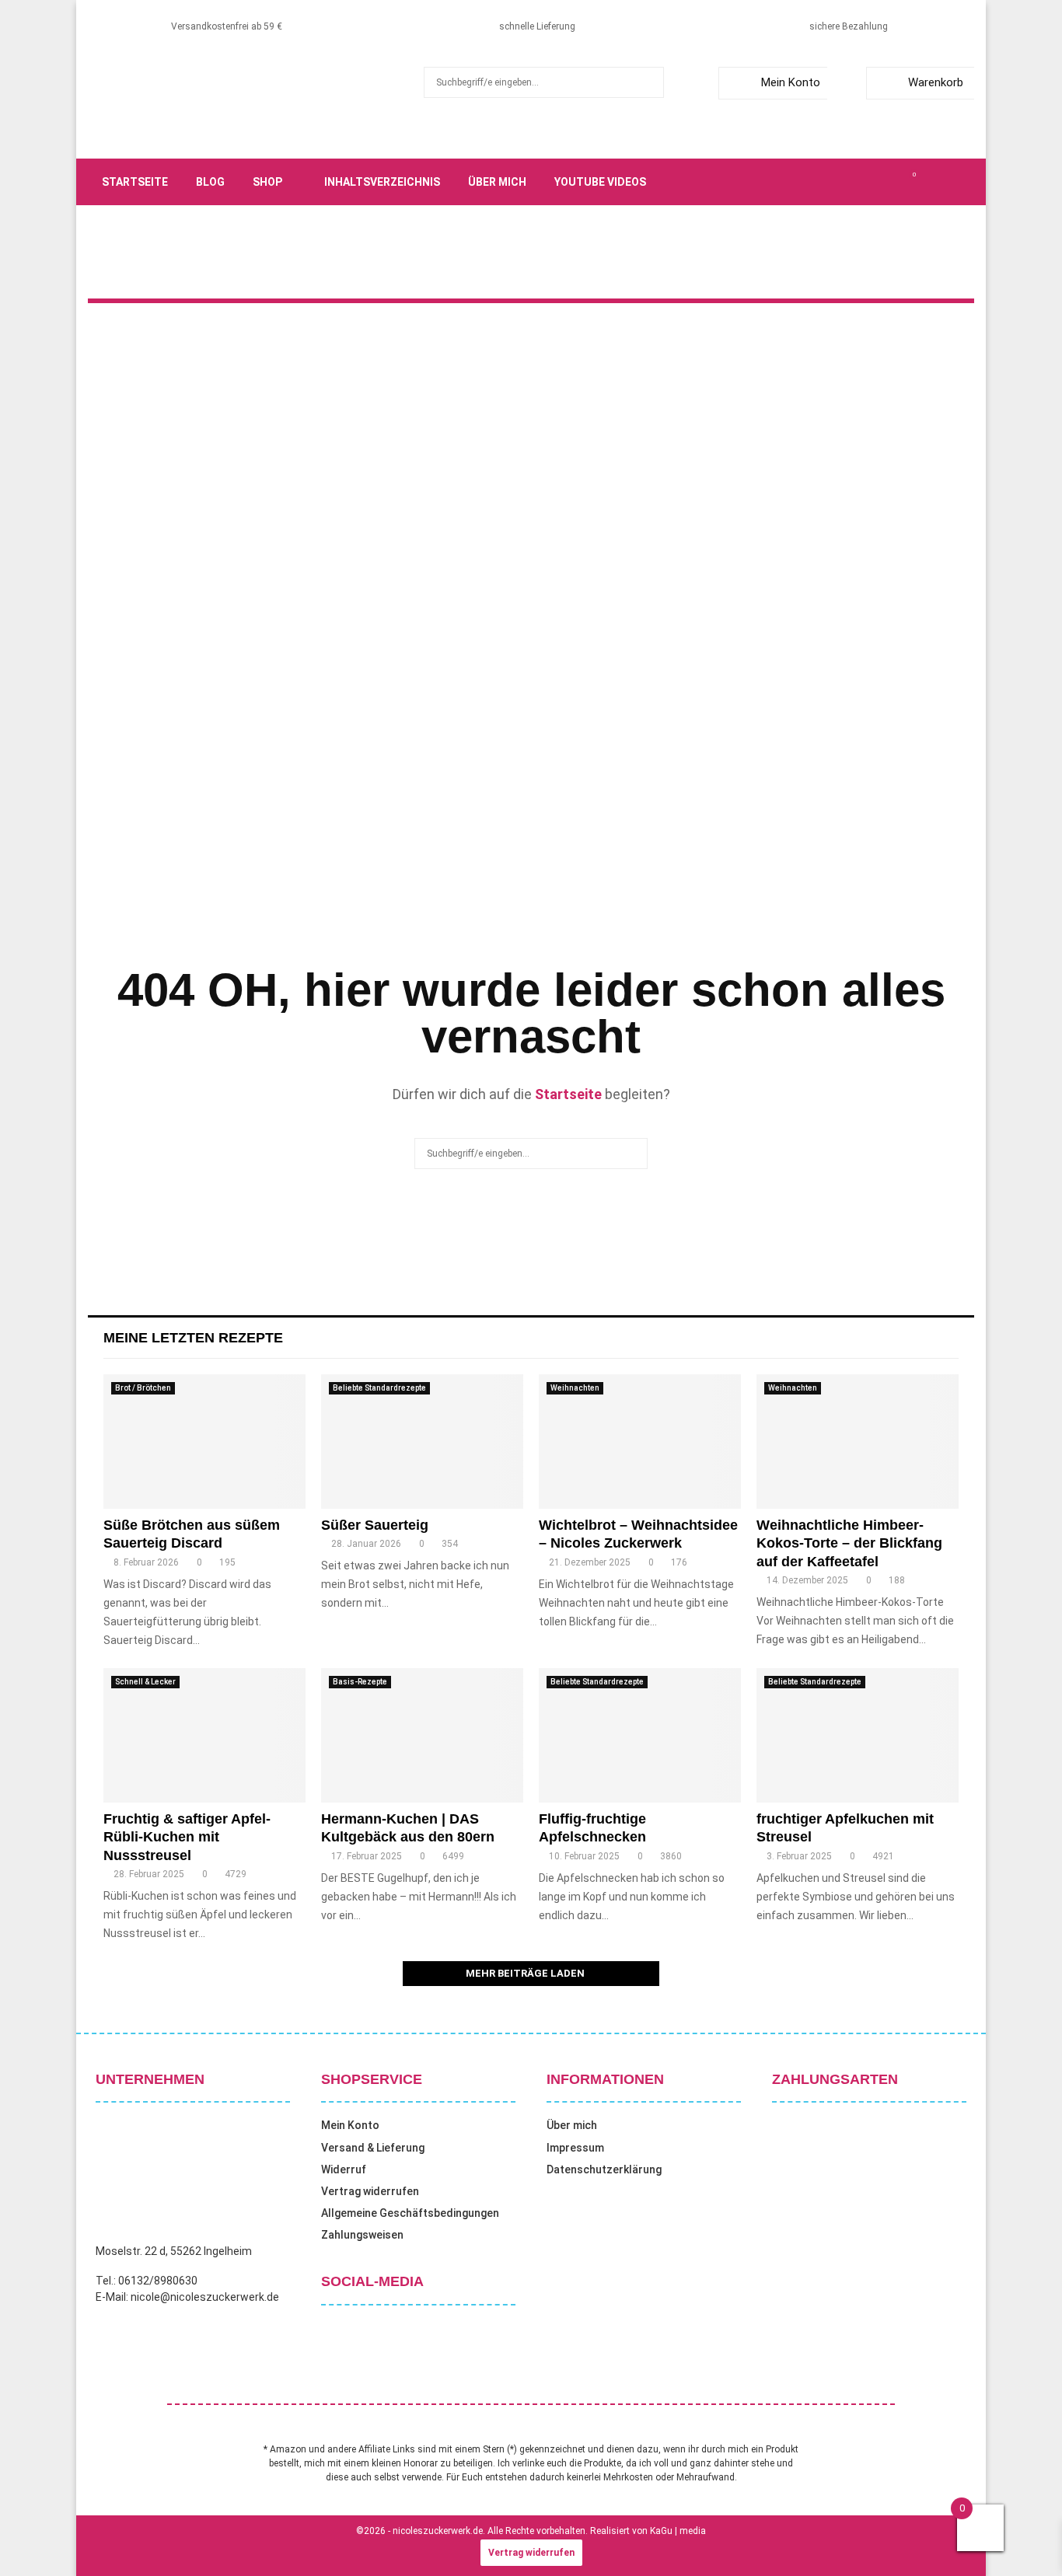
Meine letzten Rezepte (193, 1338)
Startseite (135, 182)
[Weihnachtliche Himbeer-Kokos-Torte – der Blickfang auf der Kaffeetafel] (858, 1442)
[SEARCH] (648, 82)
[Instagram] (862, 182)
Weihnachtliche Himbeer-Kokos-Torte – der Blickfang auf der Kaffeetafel (849, 1543)
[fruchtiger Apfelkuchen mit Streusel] (858, 1735)
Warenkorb (936, 82)
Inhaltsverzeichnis (382, 182)
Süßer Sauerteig (375, 1525)
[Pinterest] (879, 182)
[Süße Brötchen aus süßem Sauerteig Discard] (204, 1442)
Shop (267, 182)
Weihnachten (575, 1388)
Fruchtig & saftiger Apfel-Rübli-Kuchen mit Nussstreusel (187, 1837)
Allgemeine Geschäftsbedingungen (410, 2213)
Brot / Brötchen (143, 1388)
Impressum (575, 2148)
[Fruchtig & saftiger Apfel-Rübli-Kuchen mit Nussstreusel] (204, 1735)
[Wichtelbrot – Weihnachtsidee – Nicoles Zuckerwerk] (640, 1442)
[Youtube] (896, 182)
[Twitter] (845, 182)
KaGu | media (678, 2531)
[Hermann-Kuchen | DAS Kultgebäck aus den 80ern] (422, 1735)
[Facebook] (828, 182)
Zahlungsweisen (362, 2235)
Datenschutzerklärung (604, 2169)
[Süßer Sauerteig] (422, 1442)
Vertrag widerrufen (370, 2191)
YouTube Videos (600, 182)
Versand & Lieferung (373, 2148)
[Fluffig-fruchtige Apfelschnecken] (640, 1735)
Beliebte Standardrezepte (379, 1388)
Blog (210, 182)
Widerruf (344, 2169)
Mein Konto (791, 82)
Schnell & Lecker (145, 1682)
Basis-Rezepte (360, 1682)
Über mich (497, 182)
